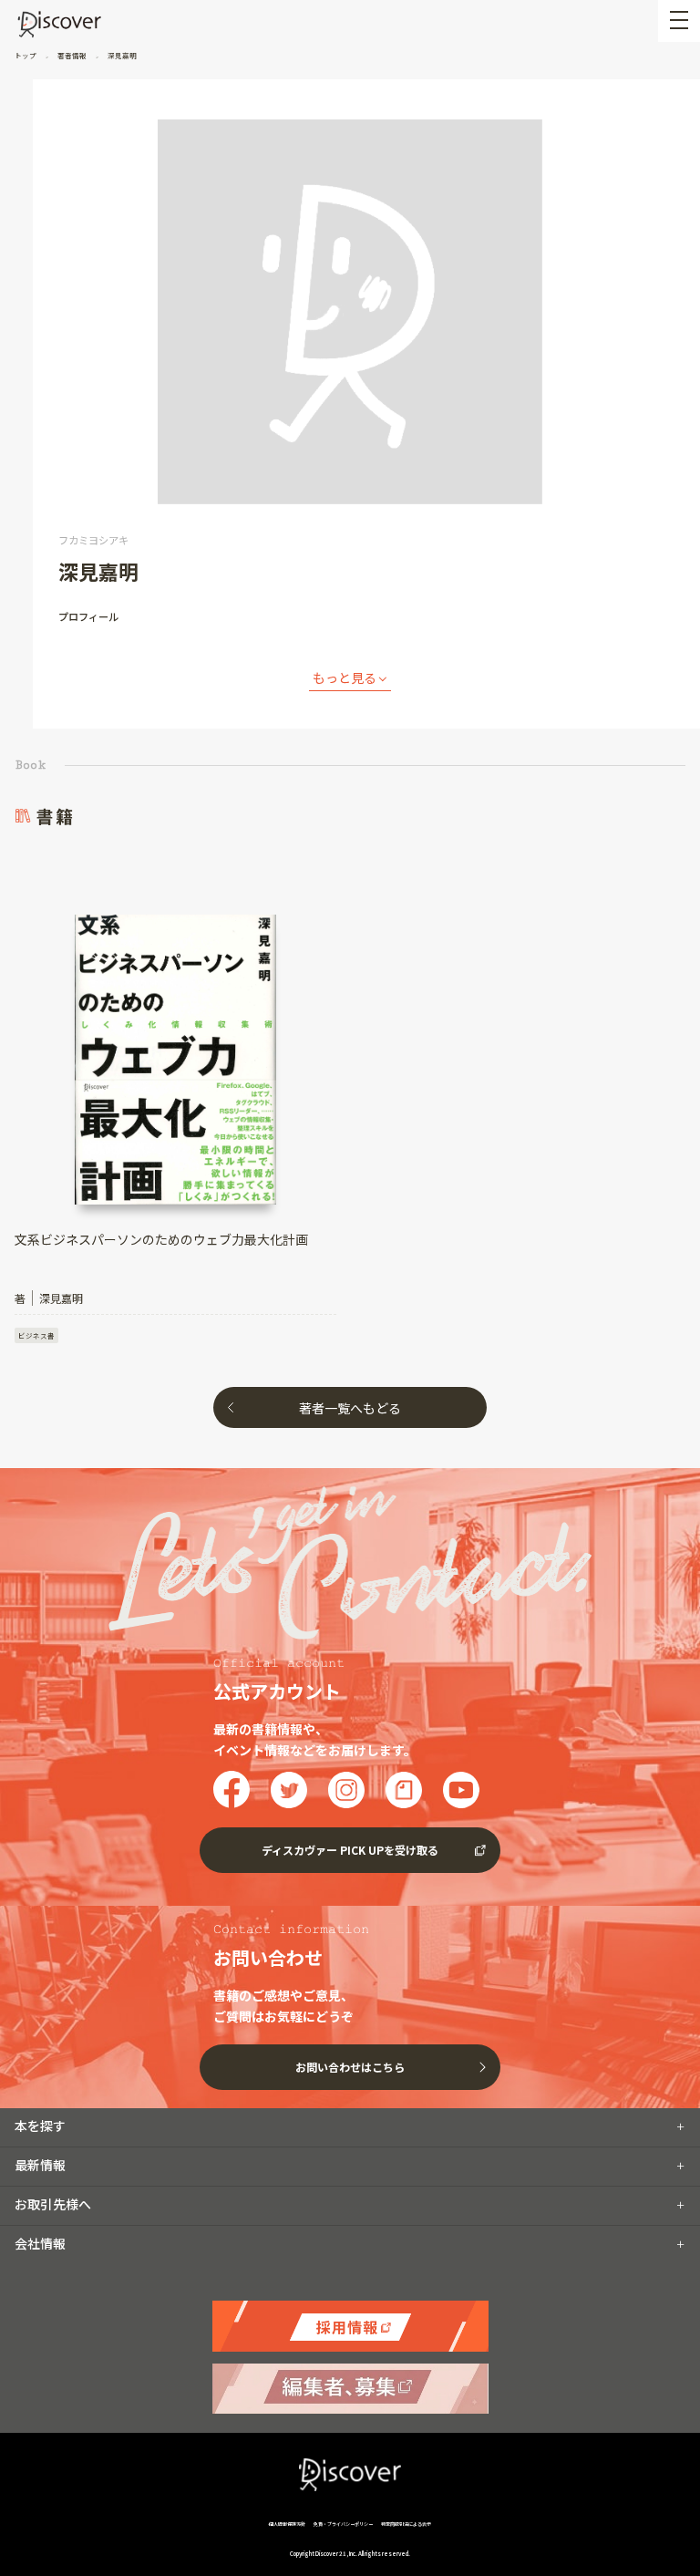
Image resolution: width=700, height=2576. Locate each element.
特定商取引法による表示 (406, 2524)
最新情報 (40, 2165)
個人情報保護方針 (288, 2524)
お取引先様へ (53, 2204)
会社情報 (40, 2243)
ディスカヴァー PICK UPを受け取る (350, 1850)
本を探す (40, 2126)
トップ (26, 55)
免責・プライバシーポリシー (343, 2524)
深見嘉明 (121, 55)
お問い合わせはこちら (350, 2067)
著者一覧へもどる (350, 1408)
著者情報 (72, 55)
